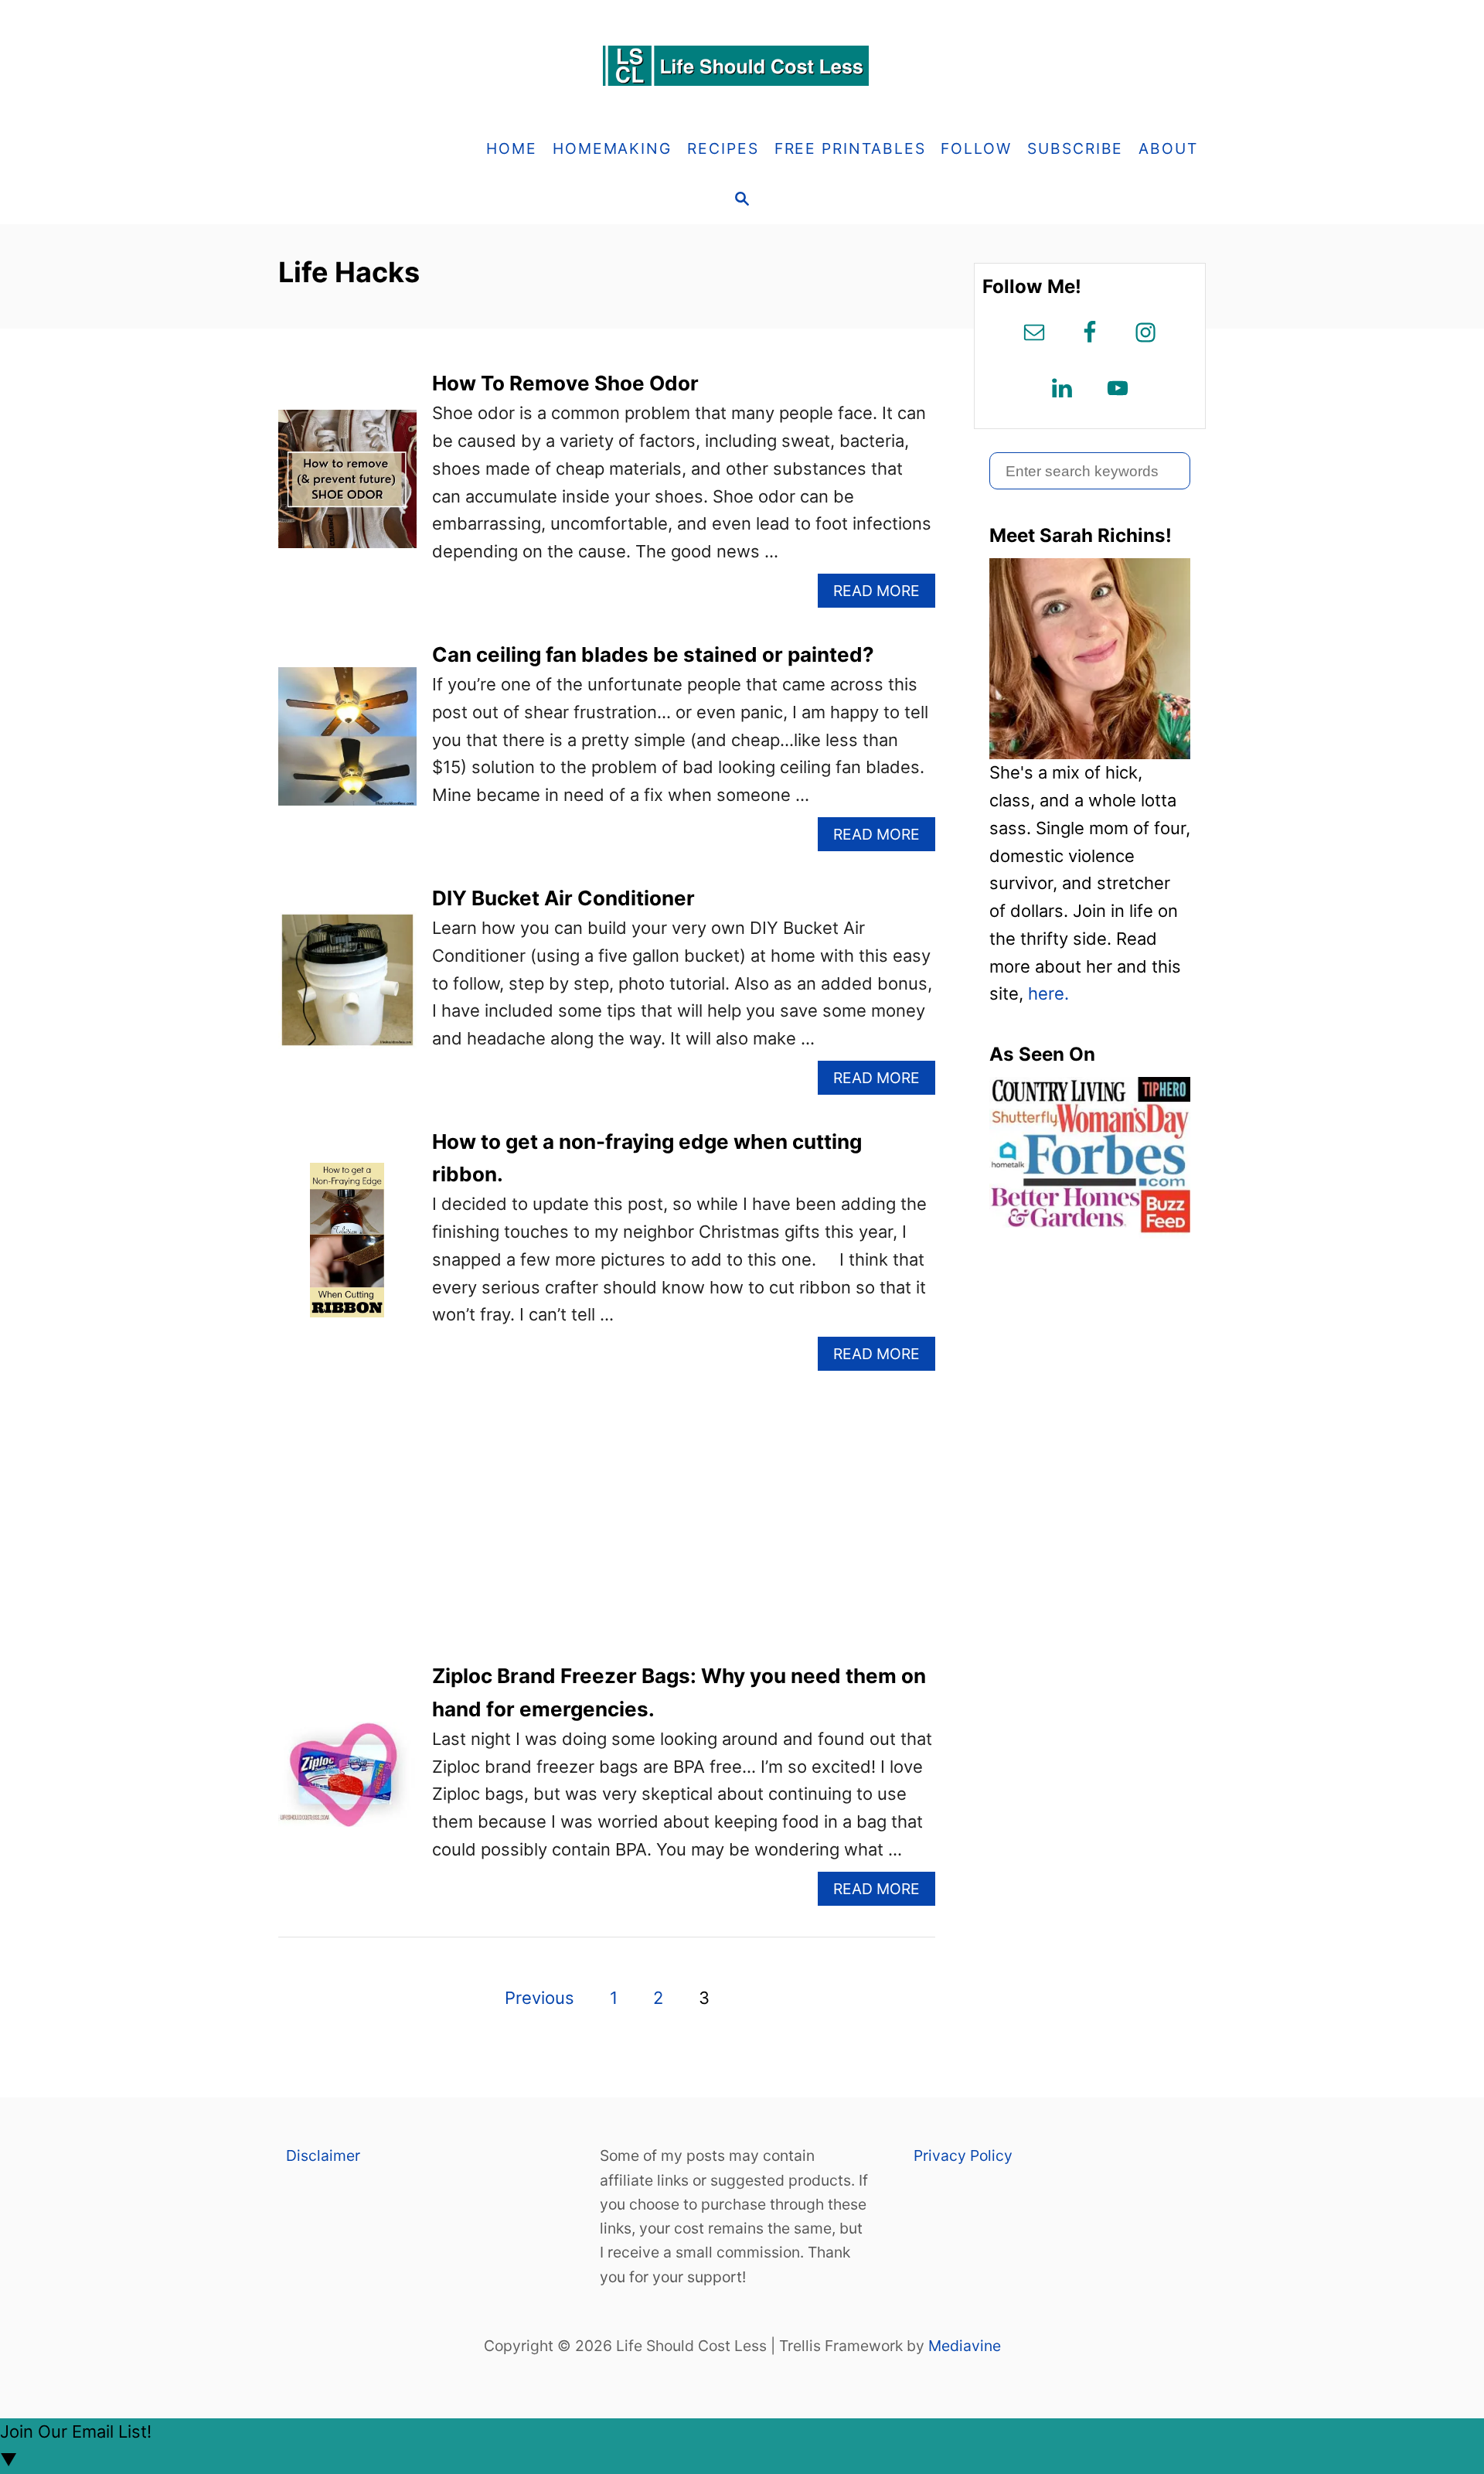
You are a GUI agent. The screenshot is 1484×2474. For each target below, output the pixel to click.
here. (1048, 993)
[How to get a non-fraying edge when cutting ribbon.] (347, 1249)
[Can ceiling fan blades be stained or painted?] (347, 745)
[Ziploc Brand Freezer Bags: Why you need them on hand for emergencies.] (347, 1783)
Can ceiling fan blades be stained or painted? (653, 654)
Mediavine (965, 2346)
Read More (883, 594)
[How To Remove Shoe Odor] (347, 487)
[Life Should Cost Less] (742, 66)
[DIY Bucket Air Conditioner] (347, 988)
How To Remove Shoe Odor (565, 383)
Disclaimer (323, 2155)
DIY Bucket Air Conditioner (563, 898)
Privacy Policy (963, 2155)
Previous (539, 1998)
